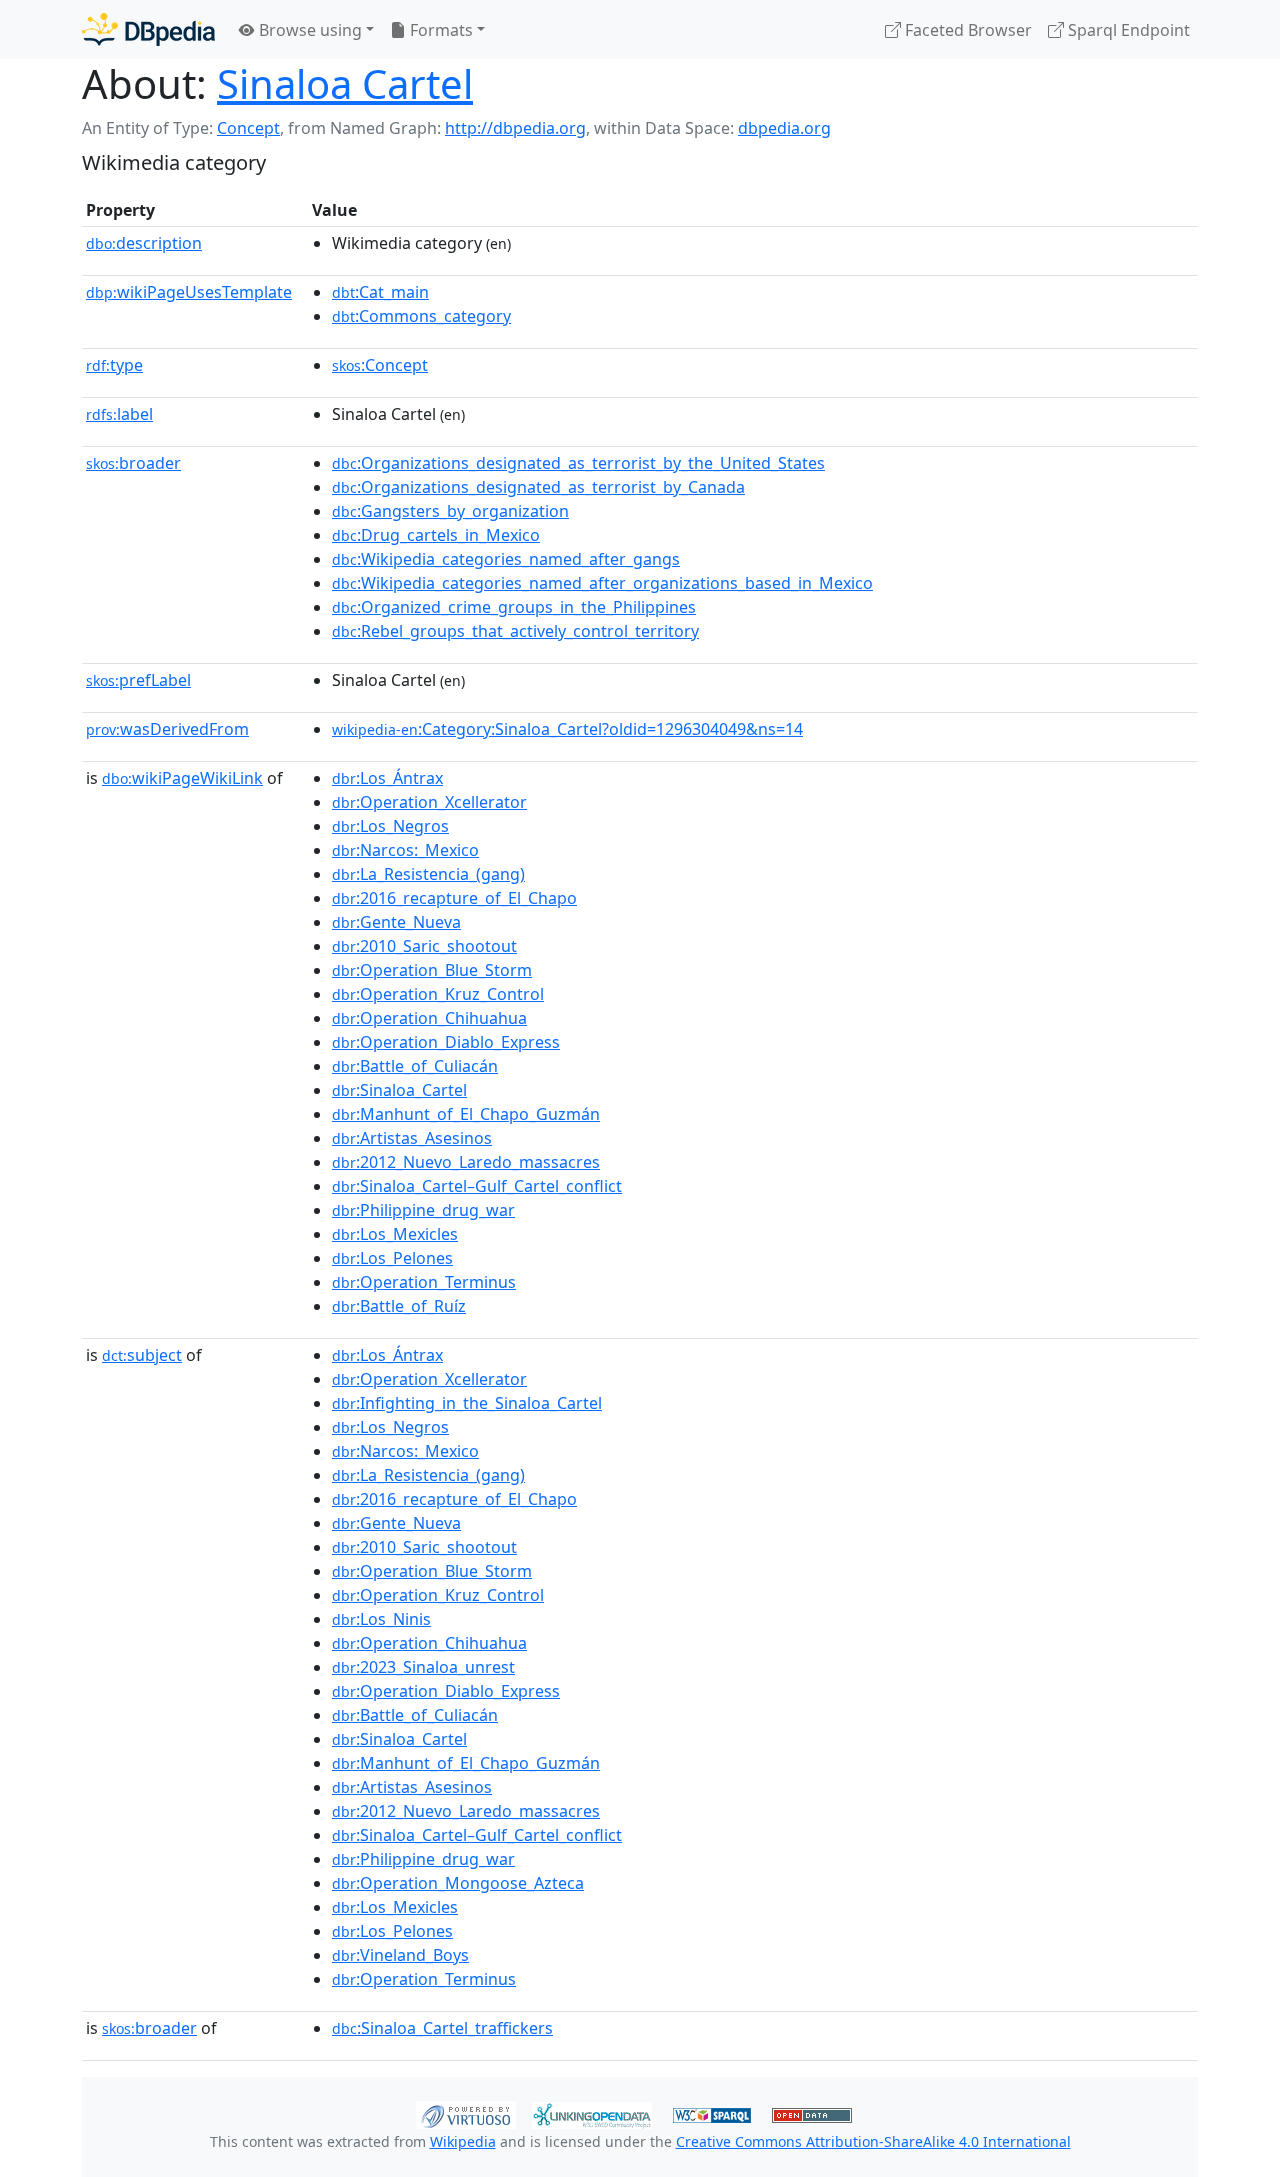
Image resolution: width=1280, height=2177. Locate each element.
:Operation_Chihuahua (429, 1018)
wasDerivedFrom (167, 729)
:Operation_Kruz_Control (438, 994)
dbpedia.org (784, 128)
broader (133, 463)
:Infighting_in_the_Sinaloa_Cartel (467, 1403)
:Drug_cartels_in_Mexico (436, 535)
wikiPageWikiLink (182, 778)
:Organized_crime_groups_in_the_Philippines (514, 607)
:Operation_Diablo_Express (446, 1042)
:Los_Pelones (392, 1258)
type (114, 365)
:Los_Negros (390, 826)
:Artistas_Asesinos (412, 1138)
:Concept (380, 365)
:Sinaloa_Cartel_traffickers (442, 2028)
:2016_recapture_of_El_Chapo (454, 898)
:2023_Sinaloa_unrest (423, 1667)
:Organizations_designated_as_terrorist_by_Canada (538, 487)
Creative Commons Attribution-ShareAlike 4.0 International (873, 2141)
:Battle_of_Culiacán (415, 1066)
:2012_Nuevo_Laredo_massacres (466, 1162)
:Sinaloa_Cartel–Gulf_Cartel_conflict (477, 1186)
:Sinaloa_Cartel (399, 1090)
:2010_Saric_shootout (424, 946)
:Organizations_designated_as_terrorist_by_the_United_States (578, 463)
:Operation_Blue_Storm (432, 970)
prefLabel (138, 680)
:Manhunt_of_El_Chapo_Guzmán (466, 1114)
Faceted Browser (966, 30)
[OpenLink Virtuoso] (466, 2113)
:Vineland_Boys (400, 1955)
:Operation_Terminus (424, 1282)
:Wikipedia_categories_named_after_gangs (506, 559)
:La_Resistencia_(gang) (428, 874)
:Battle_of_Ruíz (399, 1306)
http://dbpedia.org (515, 128)
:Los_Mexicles (395, 1234)
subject (142, 1355)
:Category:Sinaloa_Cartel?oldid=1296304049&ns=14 (567, 729)
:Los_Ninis (381, 1619)
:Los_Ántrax (387, 778)
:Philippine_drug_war (423, 1210)
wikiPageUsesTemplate (189, 292)
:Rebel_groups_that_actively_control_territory (515, 631)
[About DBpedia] (148, 29)
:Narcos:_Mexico (405, 850)
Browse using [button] (308, 30)
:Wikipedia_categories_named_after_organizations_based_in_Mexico (602, 583)
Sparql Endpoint (1127, 30)
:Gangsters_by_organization (450, 511)
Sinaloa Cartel (345, 83)
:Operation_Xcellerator (429, 802)
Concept (248, 128)
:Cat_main (380, 292)
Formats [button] (439, 30)
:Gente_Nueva (396, 922)
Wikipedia (463, 2141)
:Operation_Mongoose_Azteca (458, 1883)
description (144, 243)
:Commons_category (421, 316)
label (119, 414)
